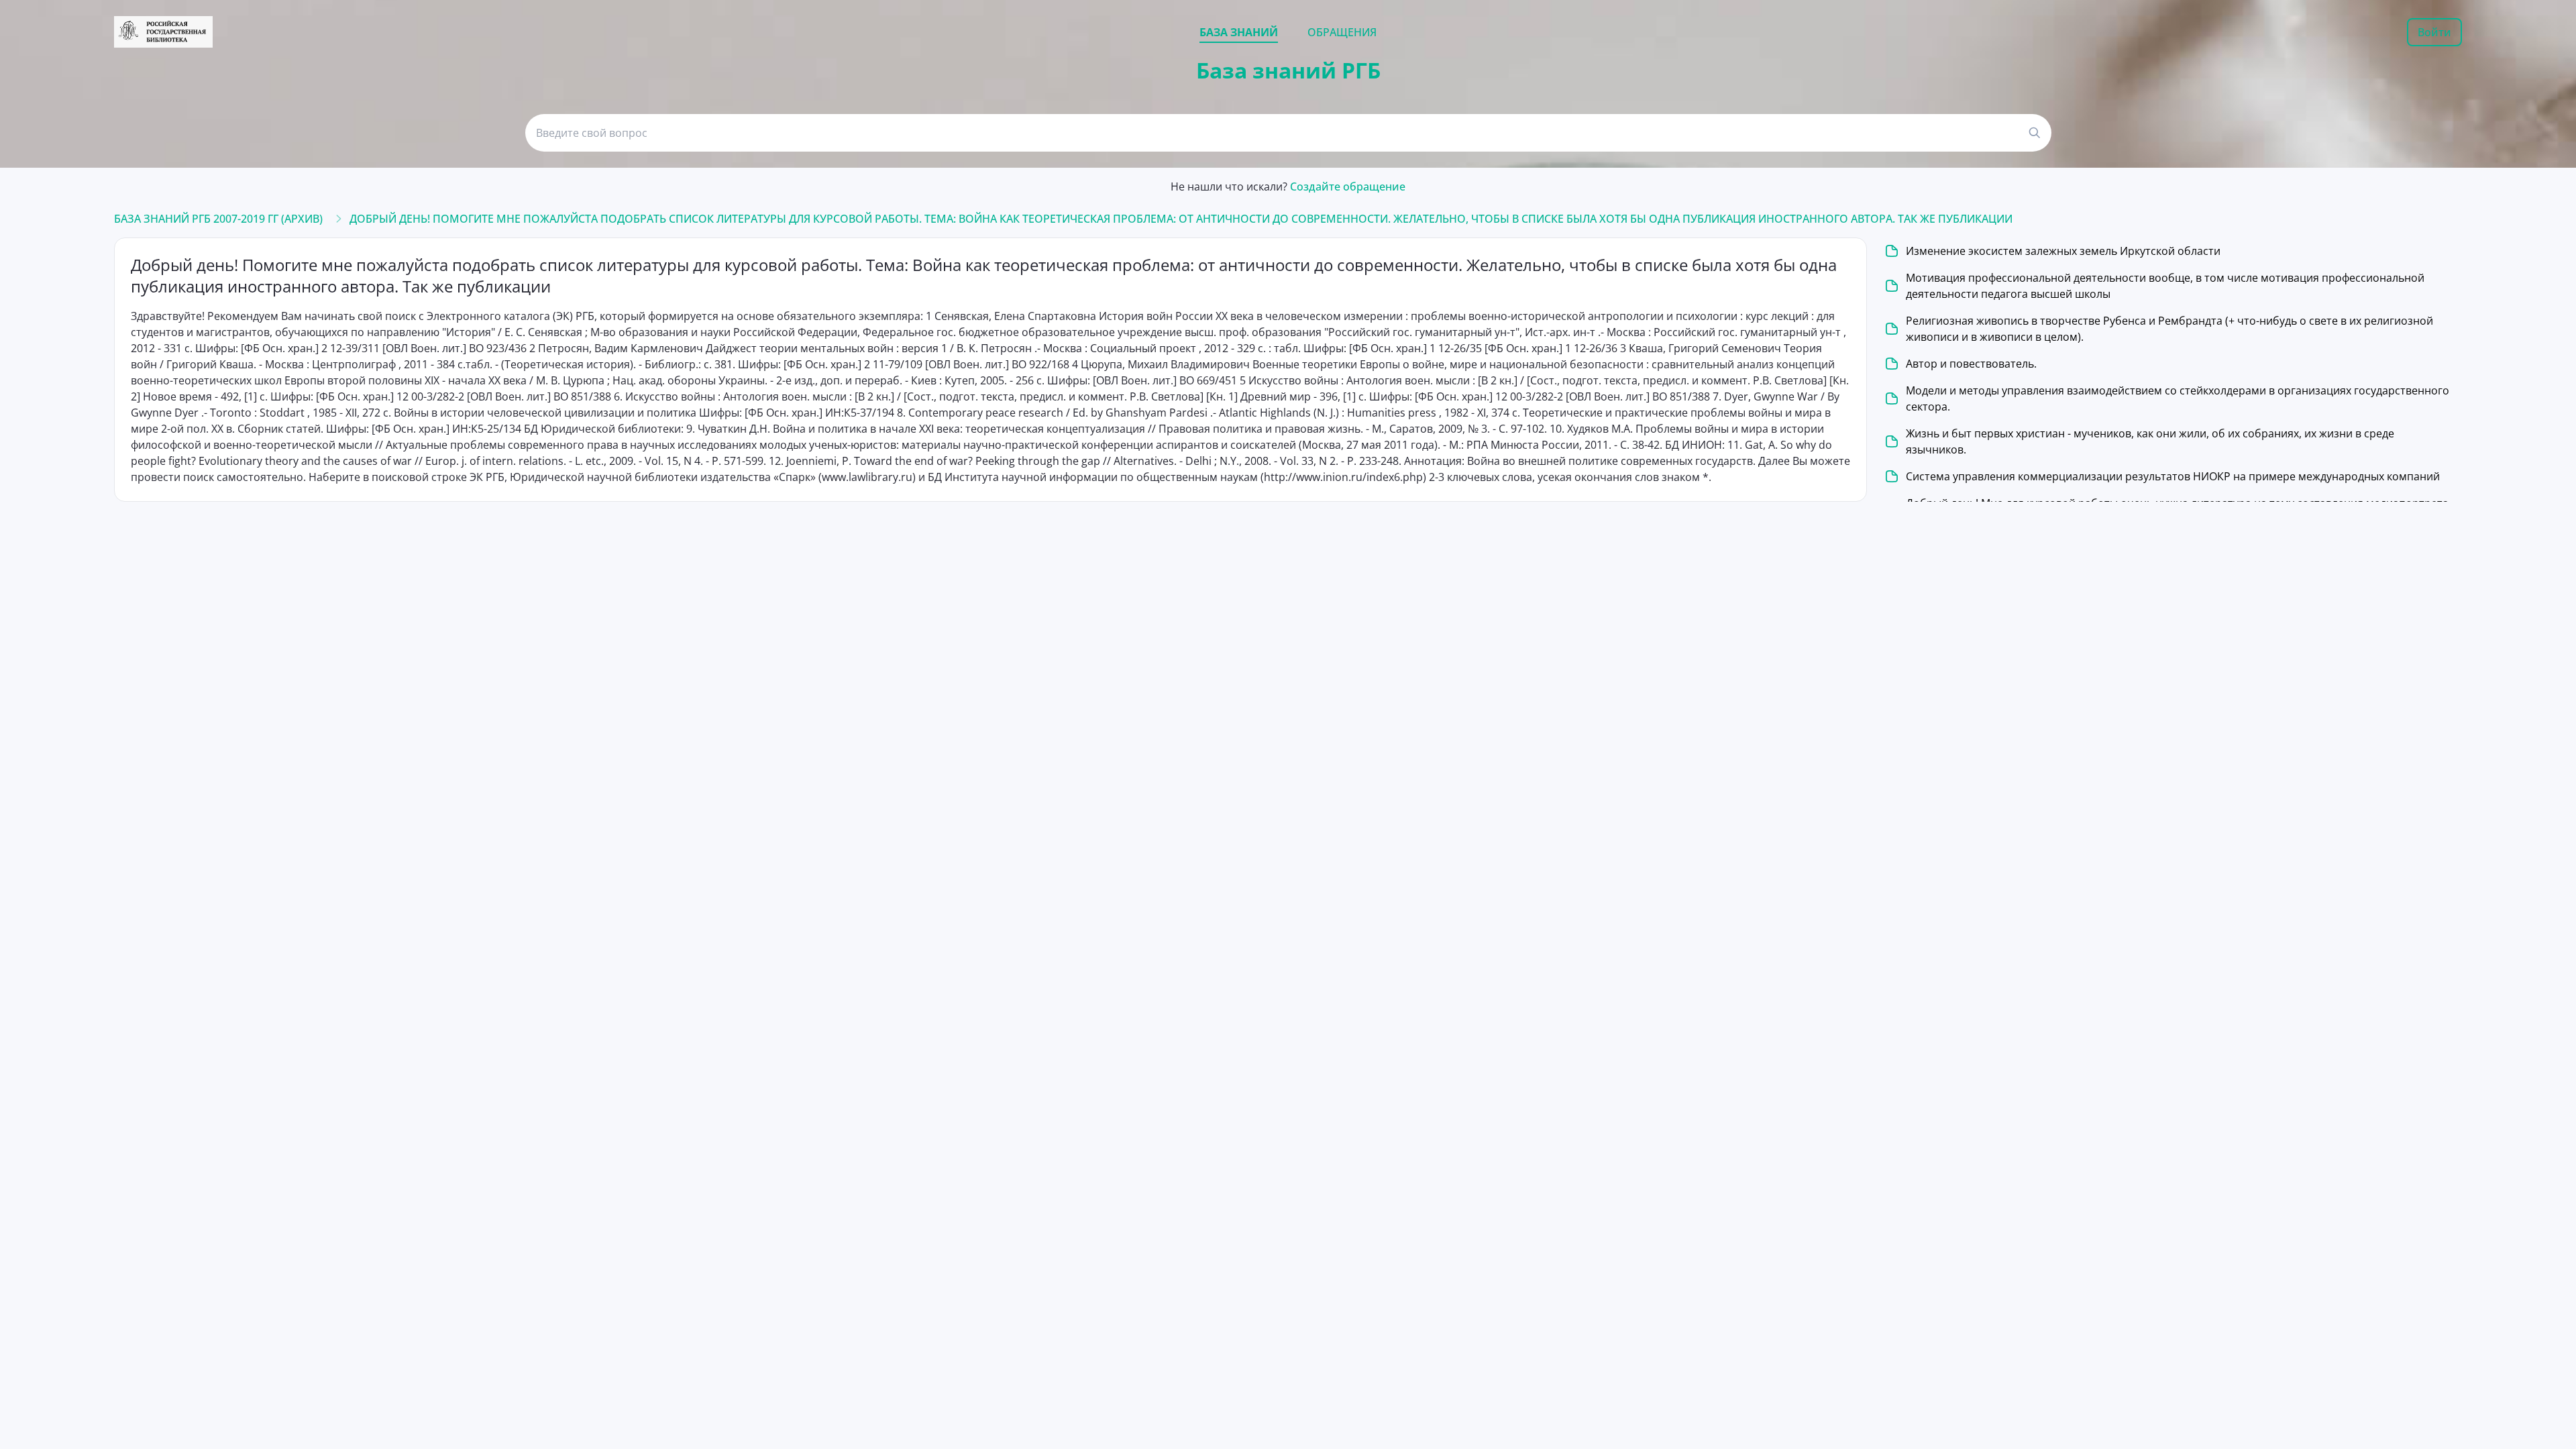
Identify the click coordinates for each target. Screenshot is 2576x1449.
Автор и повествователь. (1971, 364)
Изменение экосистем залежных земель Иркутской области (2063, 251)
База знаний (1239, 32)
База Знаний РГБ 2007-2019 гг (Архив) (218, 219)
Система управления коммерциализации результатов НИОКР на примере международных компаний (2173, 476)
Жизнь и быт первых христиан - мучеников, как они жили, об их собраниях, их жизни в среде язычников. (2150, 441)
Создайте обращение (1348, 186)
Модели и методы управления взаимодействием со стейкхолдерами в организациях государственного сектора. (2178, 398)
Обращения (1342, 32)
